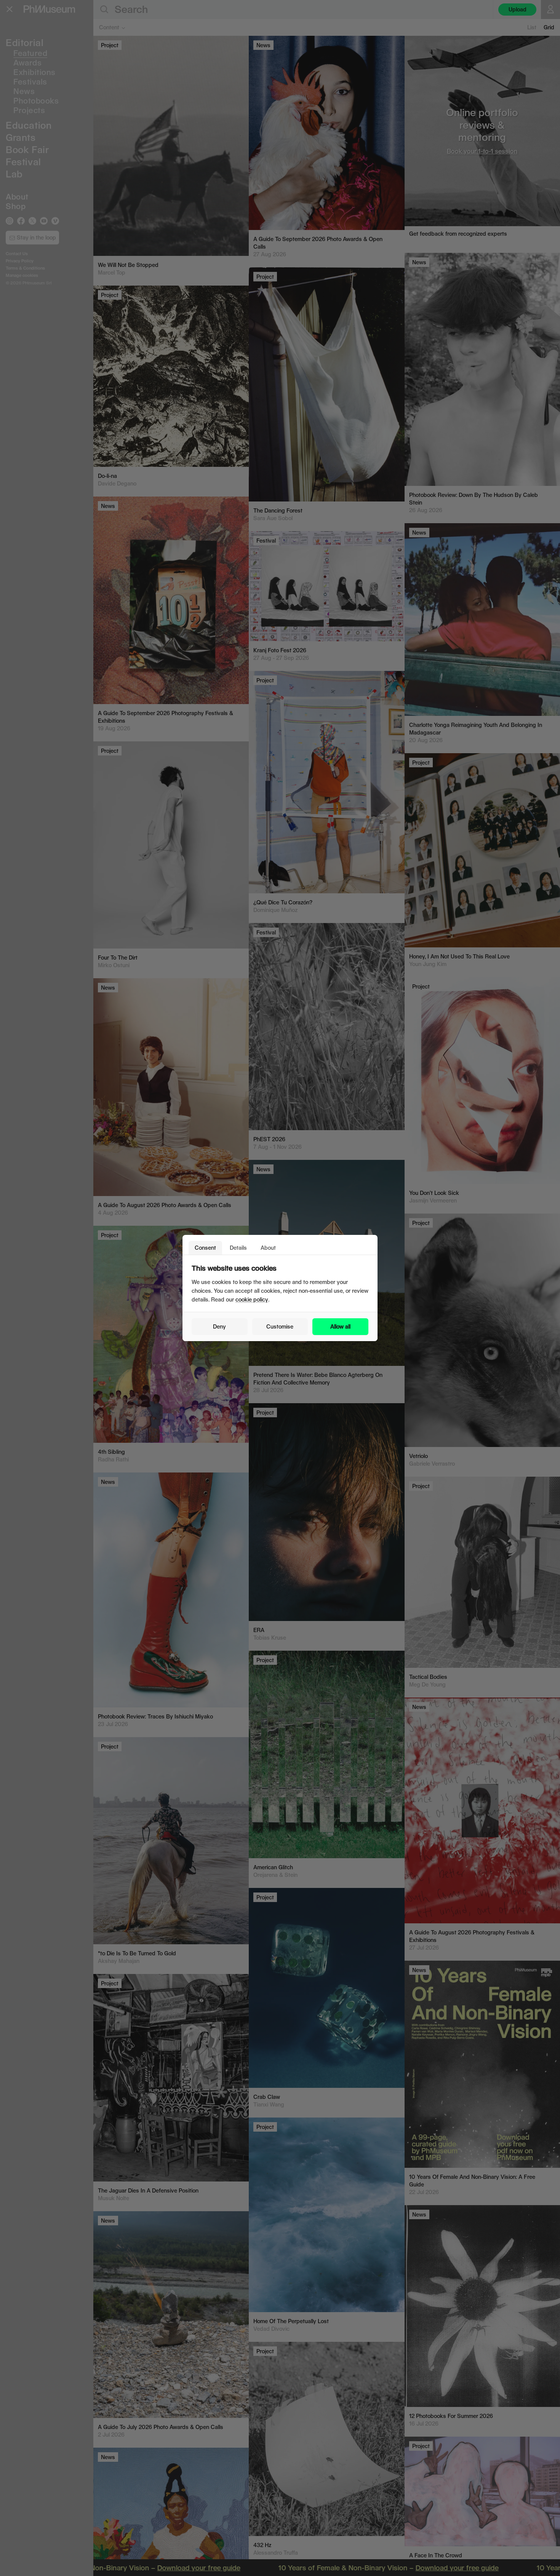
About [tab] (268, 1248)
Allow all (340, 1326)
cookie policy (252, 1299)
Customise (280, 1326)
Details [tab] (238, 1248)
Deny (219, 1326)
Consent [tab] (205, 1248)
